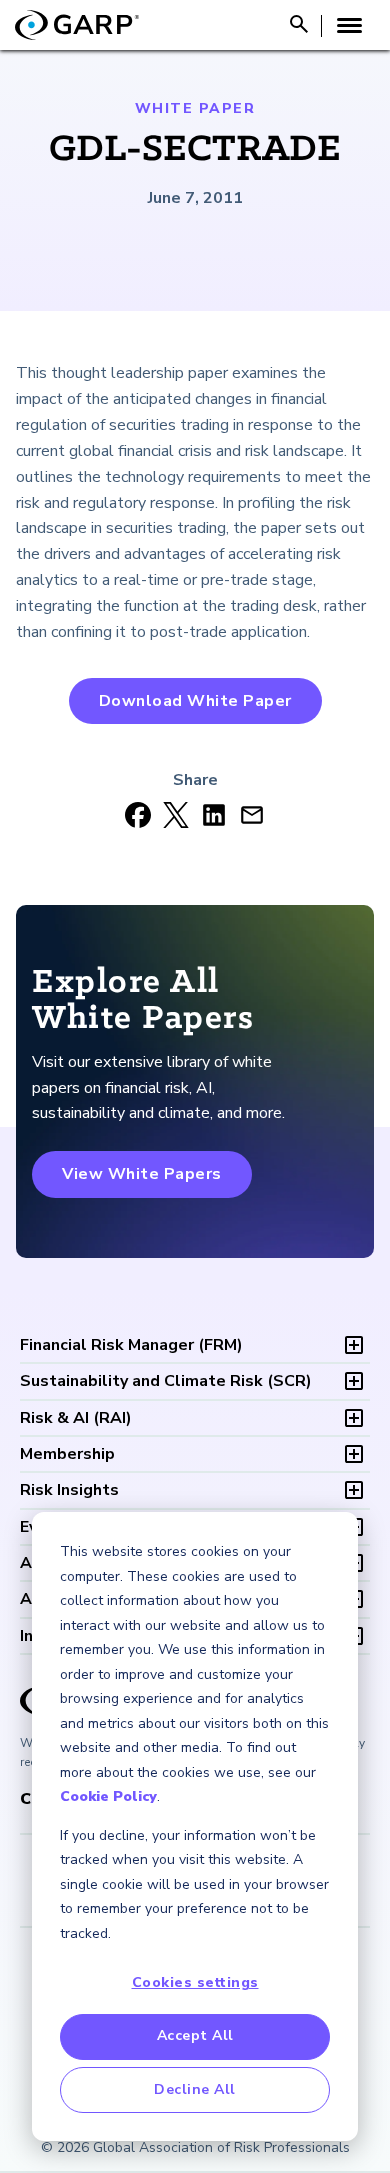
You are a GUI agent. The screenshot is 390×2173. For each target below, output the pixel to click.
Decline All (195, 2089)
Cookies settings (195, 1982)
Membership (67, 1454)
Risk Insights (69, 1490)
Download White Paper (195, 701)
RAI (76, 1418)
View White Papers (142, 1174)
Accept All (195, 2035)
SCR (166, 1381)
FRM (131, 1345)
